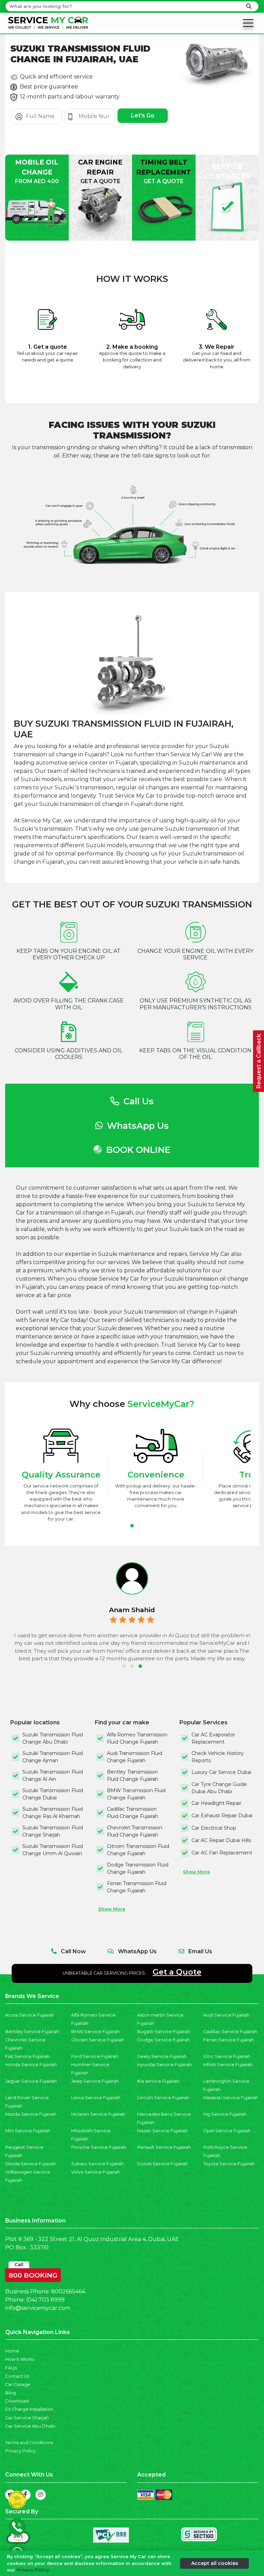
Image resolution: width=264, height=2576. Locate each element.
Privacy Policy (20, 2451)
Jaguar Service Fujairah (31, 2081)
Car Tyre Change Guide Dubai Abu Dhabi (219, 1788)
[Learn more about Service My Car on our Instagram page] (41, 2495)
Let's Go (143, 115)
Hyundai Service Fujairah (164, 2065)
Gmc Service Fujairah (227, 2056)
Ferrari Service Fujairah (229, 2040)
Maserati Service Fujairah (231, 2098)
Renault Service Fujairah (164, 2147)
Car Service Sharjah (27, 2418)
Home (12, 2351)
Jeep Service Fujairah (95, 2081)
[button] (132, 1526)
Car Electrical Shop (214, 1828)
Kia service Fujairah (158, 2081)
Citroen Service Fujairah (98, 2040)
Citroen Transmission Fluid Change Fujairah (138, 1850)
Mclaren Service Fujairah (98, 2114)
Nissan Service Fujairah (162, 2131)
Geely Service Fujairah (162, 2056)
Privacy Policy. (33, 2570)
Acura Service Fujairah (30, 2015)
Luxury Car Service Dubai (221, 1772)
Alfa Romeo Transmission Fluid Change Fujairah (137, 1738)
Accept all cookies (215, 2563)
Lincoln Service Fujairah (163, 2098)
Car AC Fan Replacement (222, 1853)
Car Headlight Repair (216, 1803)
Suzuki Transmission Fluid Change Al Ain (53, 1775)
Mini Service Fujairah (28, 2131)
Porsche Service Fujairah (99, 2147)
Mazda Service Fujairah (31, 2114)
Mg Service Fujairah (225, 2114)
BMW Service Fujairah (95, 2032)
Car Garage (18, 2384)
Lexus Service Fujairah (96, 2098)
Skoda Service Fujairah (31, 2164)
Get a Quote (177, 1972)
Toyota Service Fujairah (229, 2164)
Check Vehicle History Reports (218, 1757)
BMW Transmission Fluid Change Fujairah (136, 1794)
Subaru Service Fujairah (97, 2164)
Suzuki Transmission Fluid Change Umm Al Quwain (53, 1850)
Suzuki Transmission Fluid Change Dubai (53, 1794)
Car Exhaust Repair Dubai (222, 1816)
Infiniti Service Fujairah (228, 2065)
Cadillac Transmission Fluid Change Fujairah (133, 1813)
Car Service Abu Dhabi (30, 2426)
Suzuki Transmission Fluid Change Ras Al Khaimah (53, 1813)
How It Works (20, 2359)
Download (17, 2401)
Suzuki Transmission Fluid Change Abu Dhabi (53, 1738)
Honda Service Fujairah (31, 2065)
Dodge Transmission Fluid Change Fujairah (138, 1868)
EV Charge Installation (29, 2409)
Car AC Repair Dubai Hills (221, 1840)
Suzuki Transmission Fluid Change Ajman (53, 1757)
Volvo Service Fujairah (96, 2172)
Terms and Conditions (29, 2443)
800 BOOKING (33, 2274)
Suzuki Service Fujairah (163, 2164)
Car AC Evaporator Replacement (213, 1738)
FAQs (11, 2368)
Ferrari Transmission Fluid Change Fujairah (137, 1887)
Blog (10, 2393)
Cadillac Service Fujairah (230, 2032)
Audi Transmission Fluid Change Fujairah (135, 1757)
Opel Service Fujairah (227, 2131)
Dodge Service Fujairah (163, 2040)
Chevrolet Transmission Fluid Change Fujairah (135, 1831)
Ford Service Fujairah (95, 2056)
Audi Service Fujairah (226, 2015)
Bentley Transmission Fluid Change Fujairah (133, 1775)
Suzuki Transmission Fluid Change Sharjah (53, 1831)
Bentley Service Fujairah (32, 2032)
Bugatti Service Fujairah (164, 2032)
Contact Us (17, 2376)
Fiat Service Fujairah (27, 2056)
